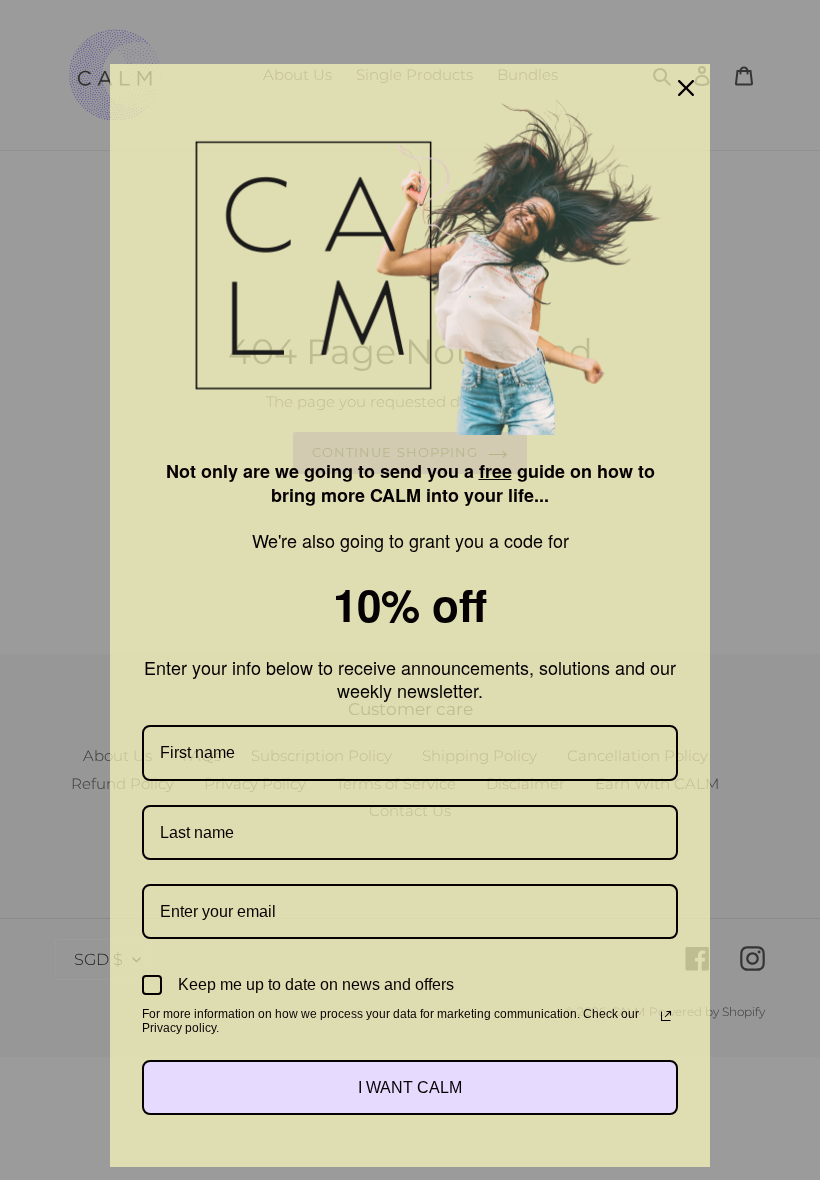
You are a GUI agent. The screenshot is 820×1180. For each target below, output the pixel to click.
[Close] (686, 88)
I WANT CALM (410, 1087)
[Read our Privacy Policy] (666, 1016)
